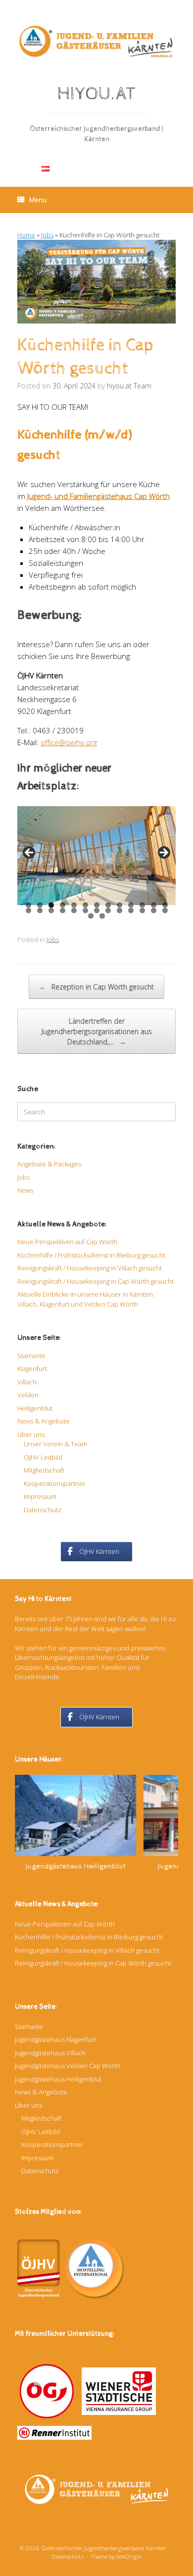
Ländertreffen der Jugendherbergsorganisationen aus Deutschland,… (97, 1031)
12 (154, 905)
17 (63, 910)
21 (108, 910)
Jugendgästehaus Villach (50, 2053)
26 (165, 910)
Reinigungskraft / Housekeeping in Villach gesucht (90, 1268)
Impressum (40, 1496)
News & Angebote (44, 1421)
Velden (28, 1395)
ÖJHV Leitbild (43, 1457)
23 (131, 910)
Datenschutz (43, 1510)
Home (26, 235)
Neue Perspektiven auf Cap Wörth (67, 1242)
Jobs (47, 235)
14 (29, 910)
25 (154, 910)
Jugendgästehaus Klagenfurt (55, 2039)
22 (120, 910)
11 (143, 905)
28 (102, 916)
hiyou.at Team (129, 386)
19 (86, 910)
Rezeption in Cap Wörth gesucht (96, 987)
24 (143, 910)
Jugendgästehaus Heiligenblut (53, 1866)
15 (40, 910)
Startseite (31, 1356)
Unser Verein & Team (55, 1444)
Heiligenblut (35, 1408)
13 (165, 905)
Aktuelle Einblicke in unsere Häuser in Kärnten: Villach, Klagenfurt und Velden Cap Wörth (86, 1299)
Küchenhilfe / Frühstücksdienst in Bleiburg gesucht (91, 1255)
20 (97, 910)
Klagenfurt (32, 1369)
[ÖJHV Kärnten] (96, 41)
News (25, 1190)
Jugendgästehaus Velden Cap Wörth (68, 2066)
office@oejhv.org (69, 742)
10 (131, 905)
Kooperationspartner (55, 1483)
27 (91, 916)
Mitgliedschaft (44, 1470)
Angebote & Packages (49, 1164)
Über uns (31, 1434)
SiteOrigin (129, 2556)
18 (74, 910)
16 (51, 910)
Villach (27, 1382)
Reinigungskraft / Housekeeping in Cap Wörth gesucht (96, 1281)
